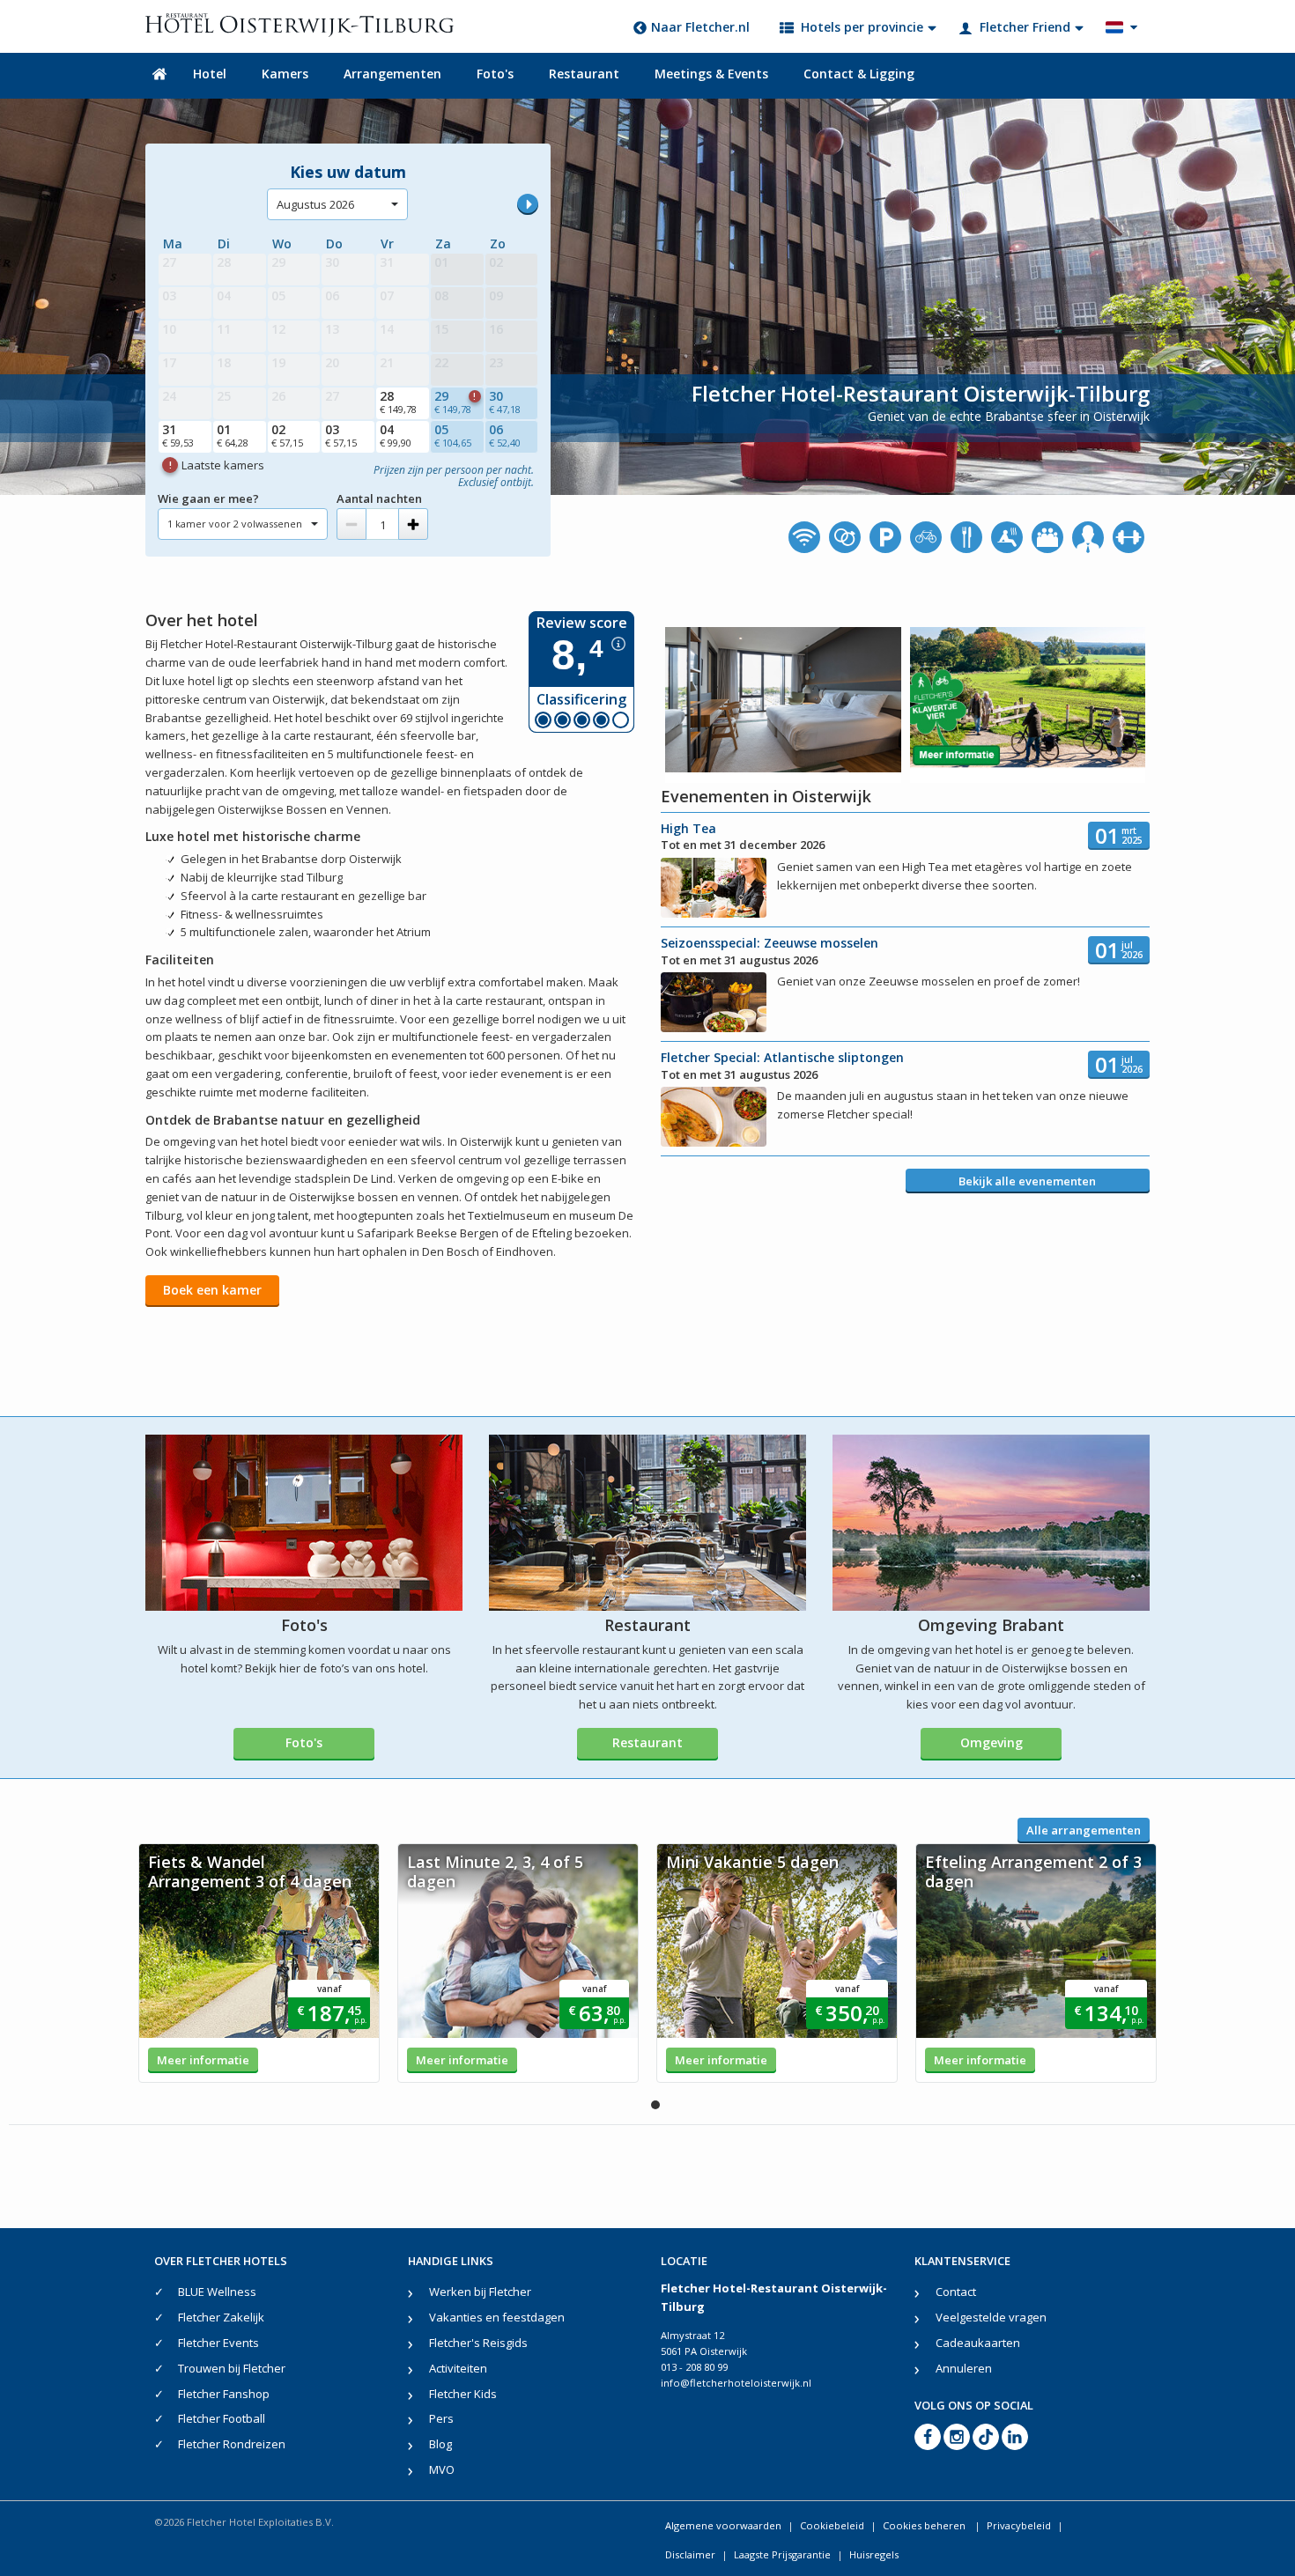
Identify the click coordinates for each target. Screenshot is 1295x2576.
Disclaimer (690, 2554)
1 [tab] (655, 2105)
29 (455, 402)
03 (341, 435)
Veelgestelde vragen (991, 2317)
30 (505, 402)
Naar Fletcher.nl (700, 27)
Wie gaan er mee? (208, 498)
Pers (441, 2418)
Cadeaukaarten (978, 2343)
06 (505, 435)
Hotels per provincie (862, 27)
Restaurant (584, 74)
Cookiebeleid (832, 2525)
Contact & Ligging (859, 74)
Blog (440, 2444)
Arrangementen (392, 74)
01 (233, 435)
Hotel (210, 74)
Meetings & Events (711, 74)
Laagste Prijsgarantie (782, 2554)
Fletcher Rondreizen (232, 2444)
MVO (442, 2469)
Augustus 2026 (315, 204)
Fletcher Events (218, 2343)
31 (178, 435)
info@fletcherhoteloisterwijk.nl (736, 2383)
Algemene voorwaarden (723, 2525)
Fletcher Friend (1025, 27)
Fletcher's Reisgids (478, 2343)
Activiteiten (458, 2368)
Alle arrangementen (1084, 1830)
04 (396, 435)
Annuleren (964, 2368)
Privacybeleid (1019, 2525)
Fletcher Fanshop (224, 2394)
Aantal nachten (379, 498)
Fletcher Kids (463, 2394)
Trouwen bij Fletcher (232, 2368)
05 (453, 435)
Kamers (285, 74)
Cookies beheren (925, 2525)
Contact (956, 2292)
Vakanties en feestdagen (497, 2317)
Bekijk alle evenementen (1027, 1181)
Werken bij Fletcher (480, 2292)
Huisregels (874, 2554)
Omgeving (992, 1742)
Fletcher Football (222, 2418)
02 (287, 435)
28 (398, 402)
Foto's (495, 74)
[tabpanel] (259, 1963)
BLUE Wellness (217, 2292)
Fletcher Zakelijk (221, 2317)
